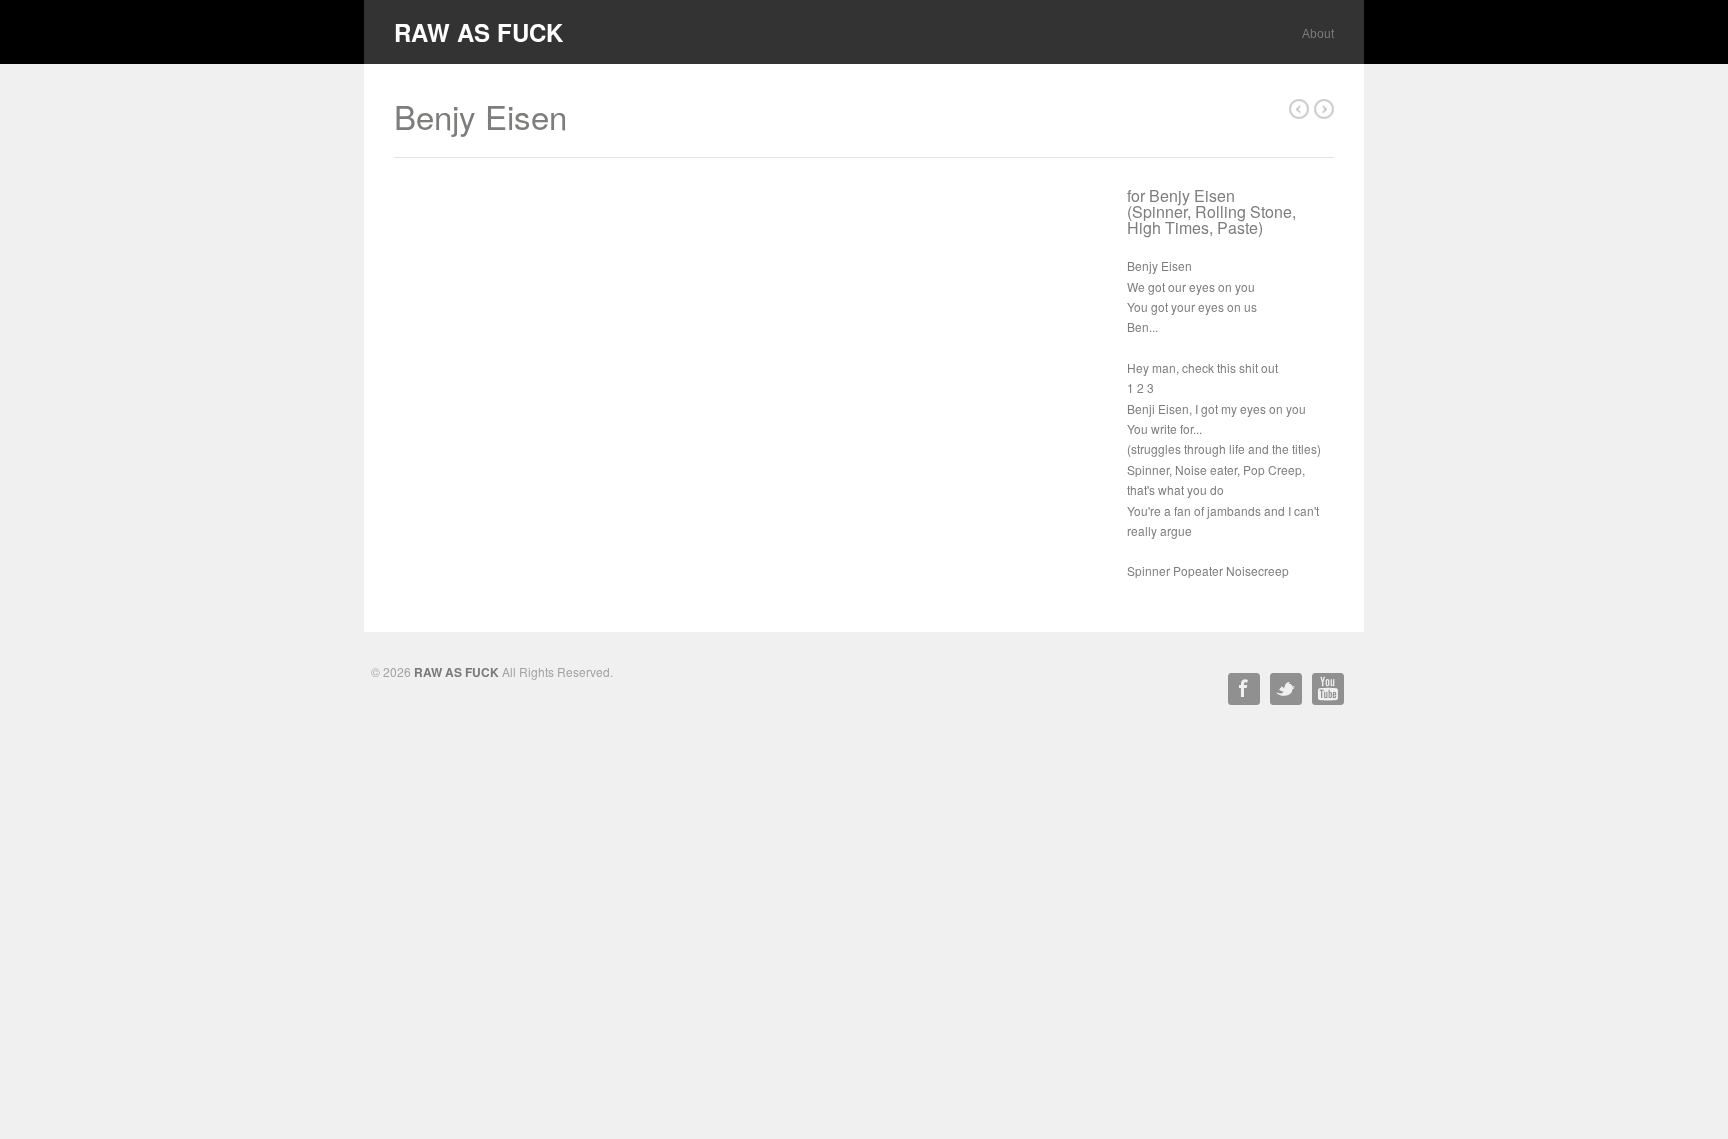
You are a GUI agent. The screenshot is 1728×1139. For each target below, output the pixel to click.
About (1318, 34)
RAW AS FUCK (478, 32)
